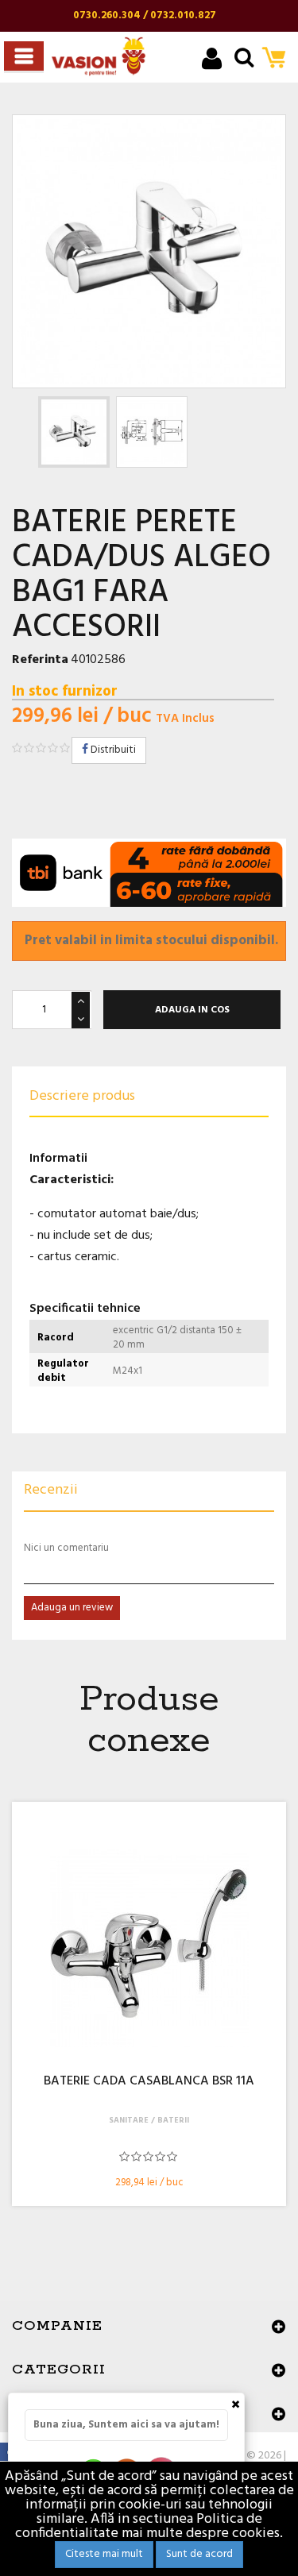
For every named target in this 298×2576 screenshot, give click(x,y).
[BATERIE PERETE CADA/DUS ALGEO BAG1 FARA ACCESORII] (74, 432)
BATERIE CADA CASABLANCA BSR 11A (149, 2082)
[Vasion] (99, 56)
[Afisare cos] (279, 59)
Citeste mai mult (104, 2554)
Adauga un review (72, 1608)
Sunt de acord (199, 2554)
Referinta (40, 660)
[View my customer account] (212, 61)
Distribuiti (112, 750)
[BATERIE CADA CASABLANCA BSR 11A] (149, 1948)
